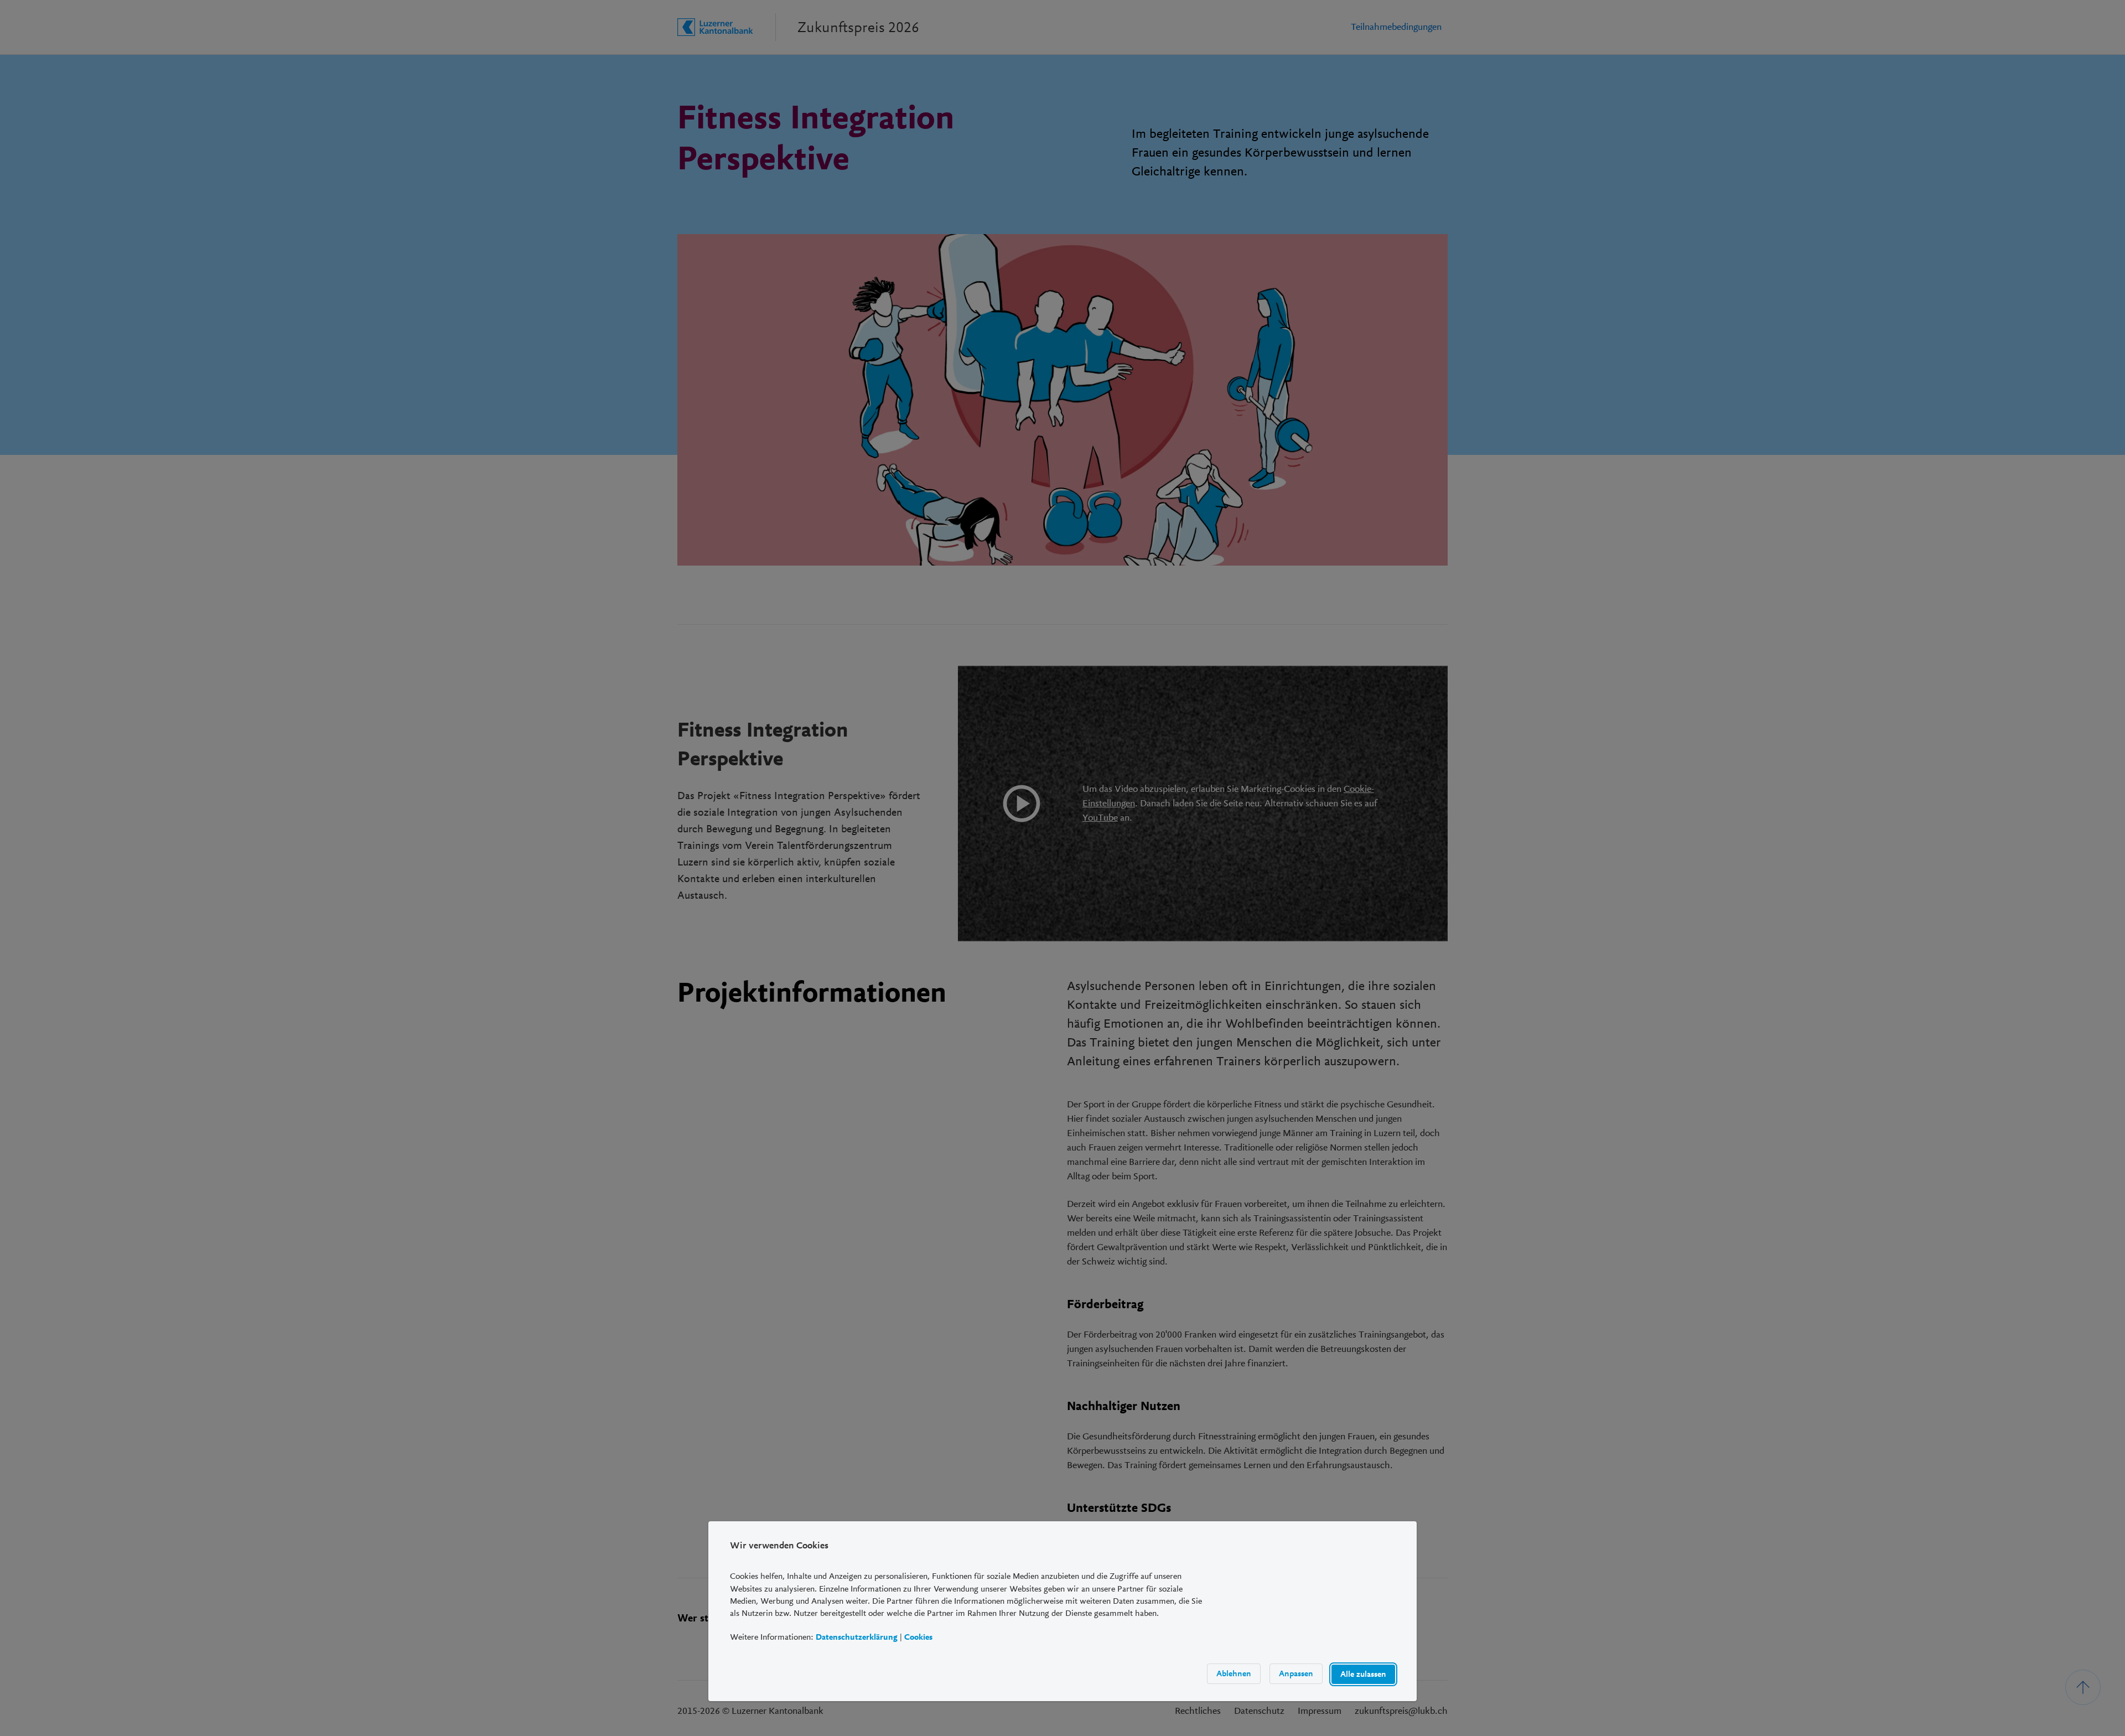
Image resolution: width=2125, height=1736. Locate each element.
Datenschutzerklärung (857, 1637)
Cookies (918, 1637)
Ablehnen (1234, 1673)
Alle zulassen (1363, 1674)
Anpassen (1296, 1673)
